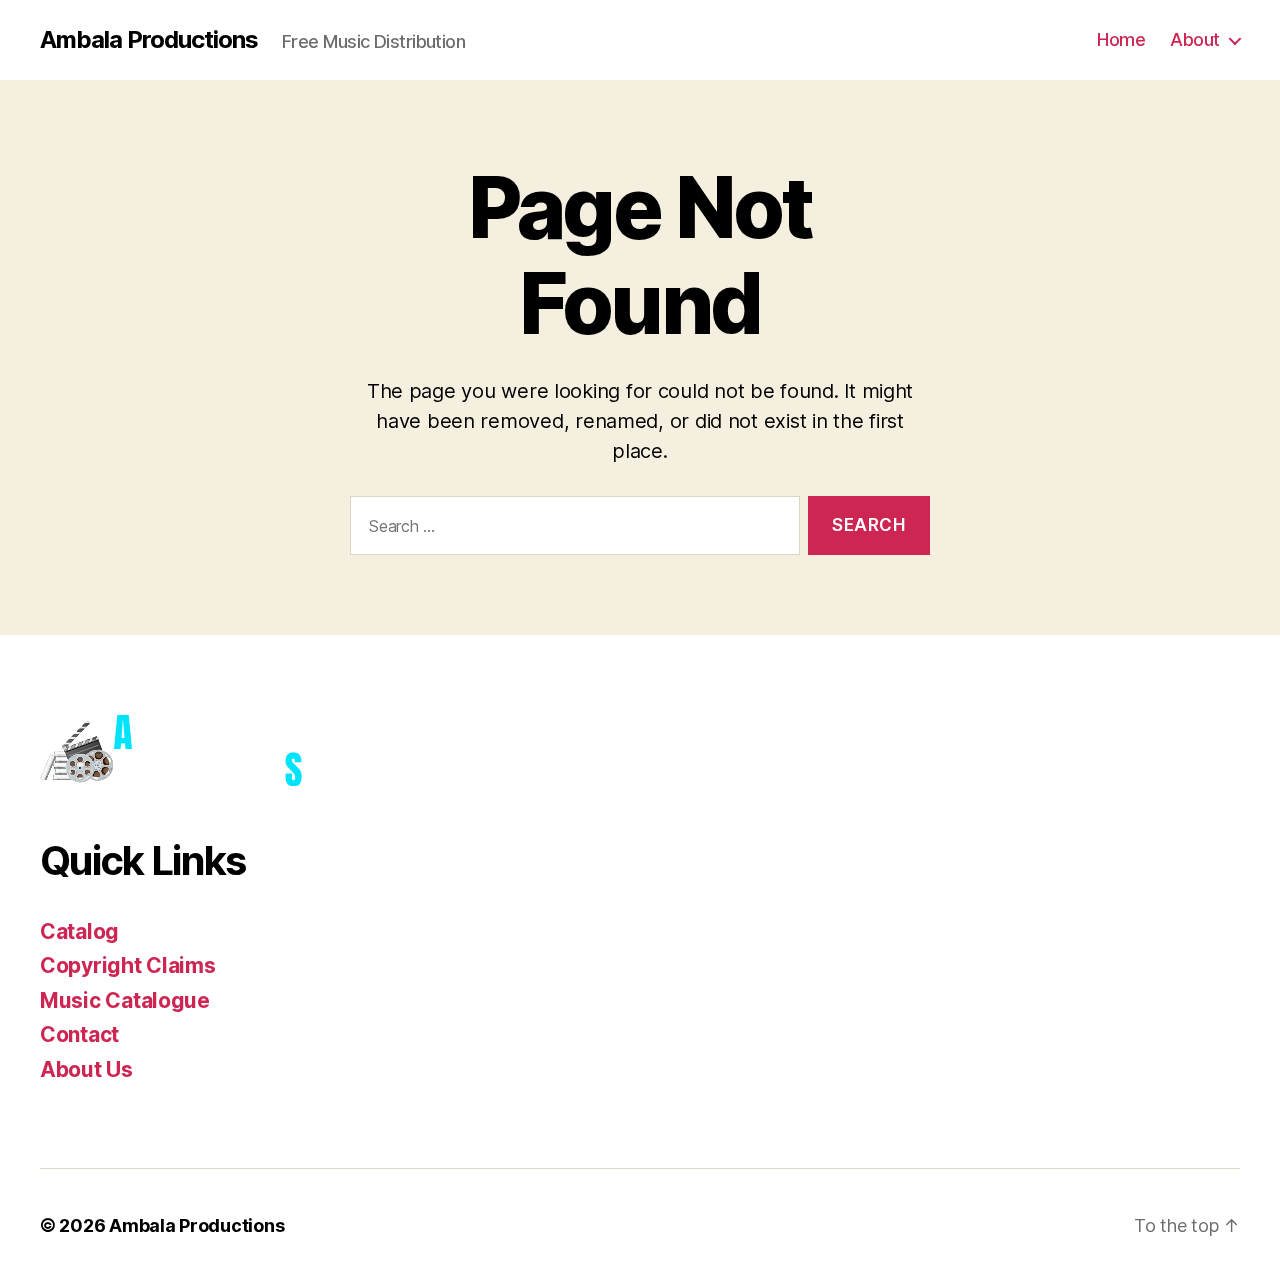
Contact (79, 1034)
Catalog (79, 931)
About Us (86, 1069)
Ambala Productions (149, 40)
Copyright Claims (128, 965)
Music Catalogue (125, 1000)
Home (1121, 39)
